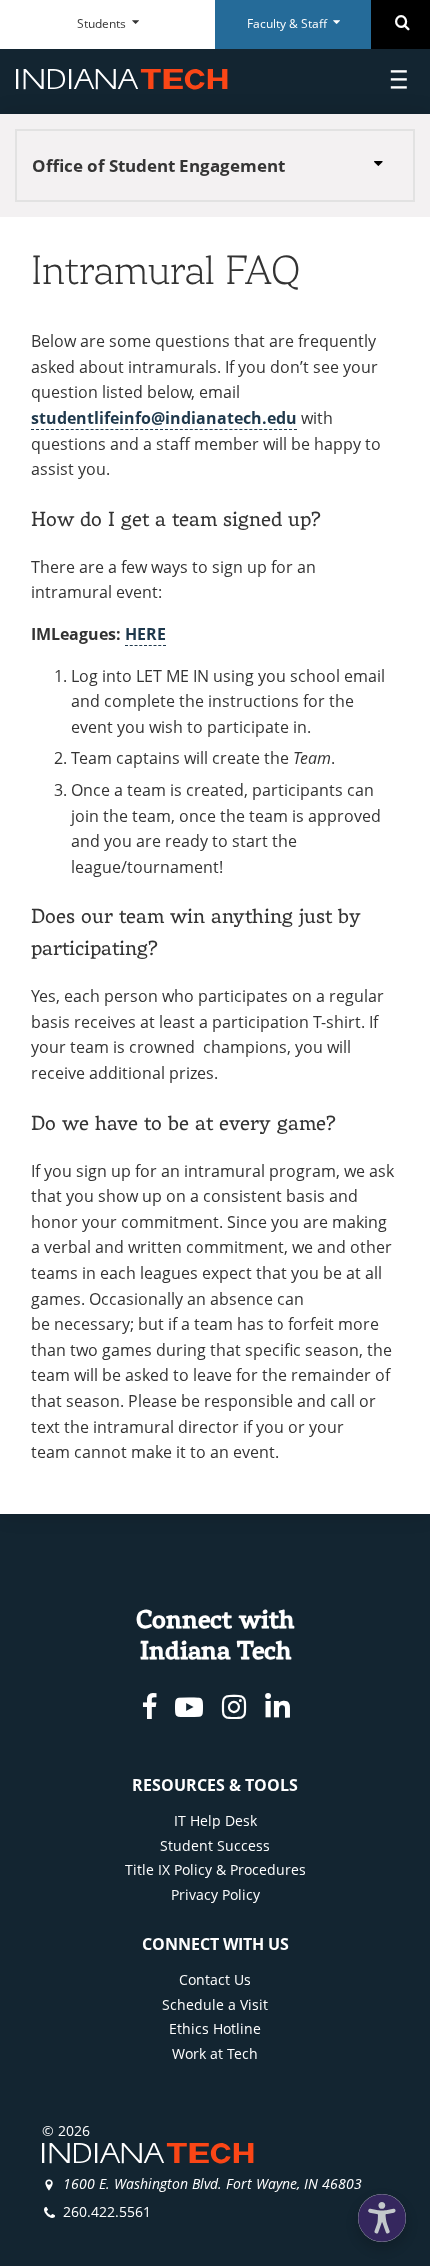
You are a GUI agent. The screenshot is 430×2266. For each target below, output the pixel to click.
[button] (382, 2218)
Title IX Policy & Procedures (215, 1869)
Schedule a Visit (215, 2004)
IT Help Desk (215, 1820)
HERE (145, 634)
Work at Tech (215, 2053)
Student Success (215, 1845)
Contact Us (215, 1979)
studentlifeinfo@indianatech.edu (164, 418)
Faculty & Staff (288, 23)
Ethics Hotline (215, 2028)
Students (103, 23)
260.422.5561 (107, 2211)
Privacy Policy (215, 1894)
